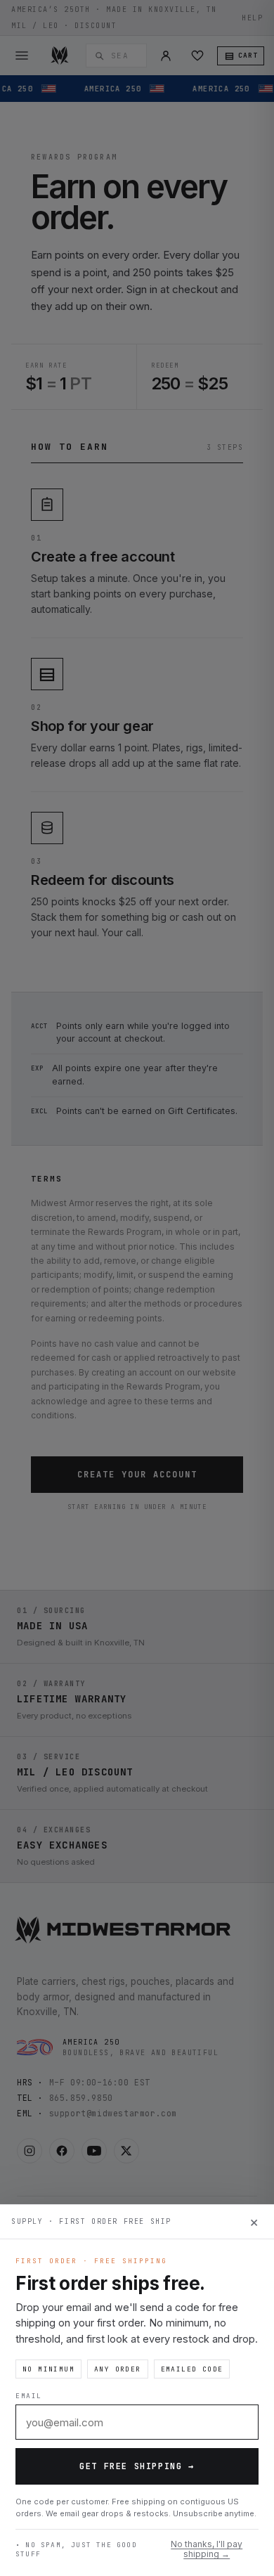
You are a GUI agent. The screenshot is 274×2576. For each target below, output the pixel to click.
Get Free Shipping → (137, 2466)
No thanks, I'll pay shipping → (207, 2549)
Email (29, 2396)
